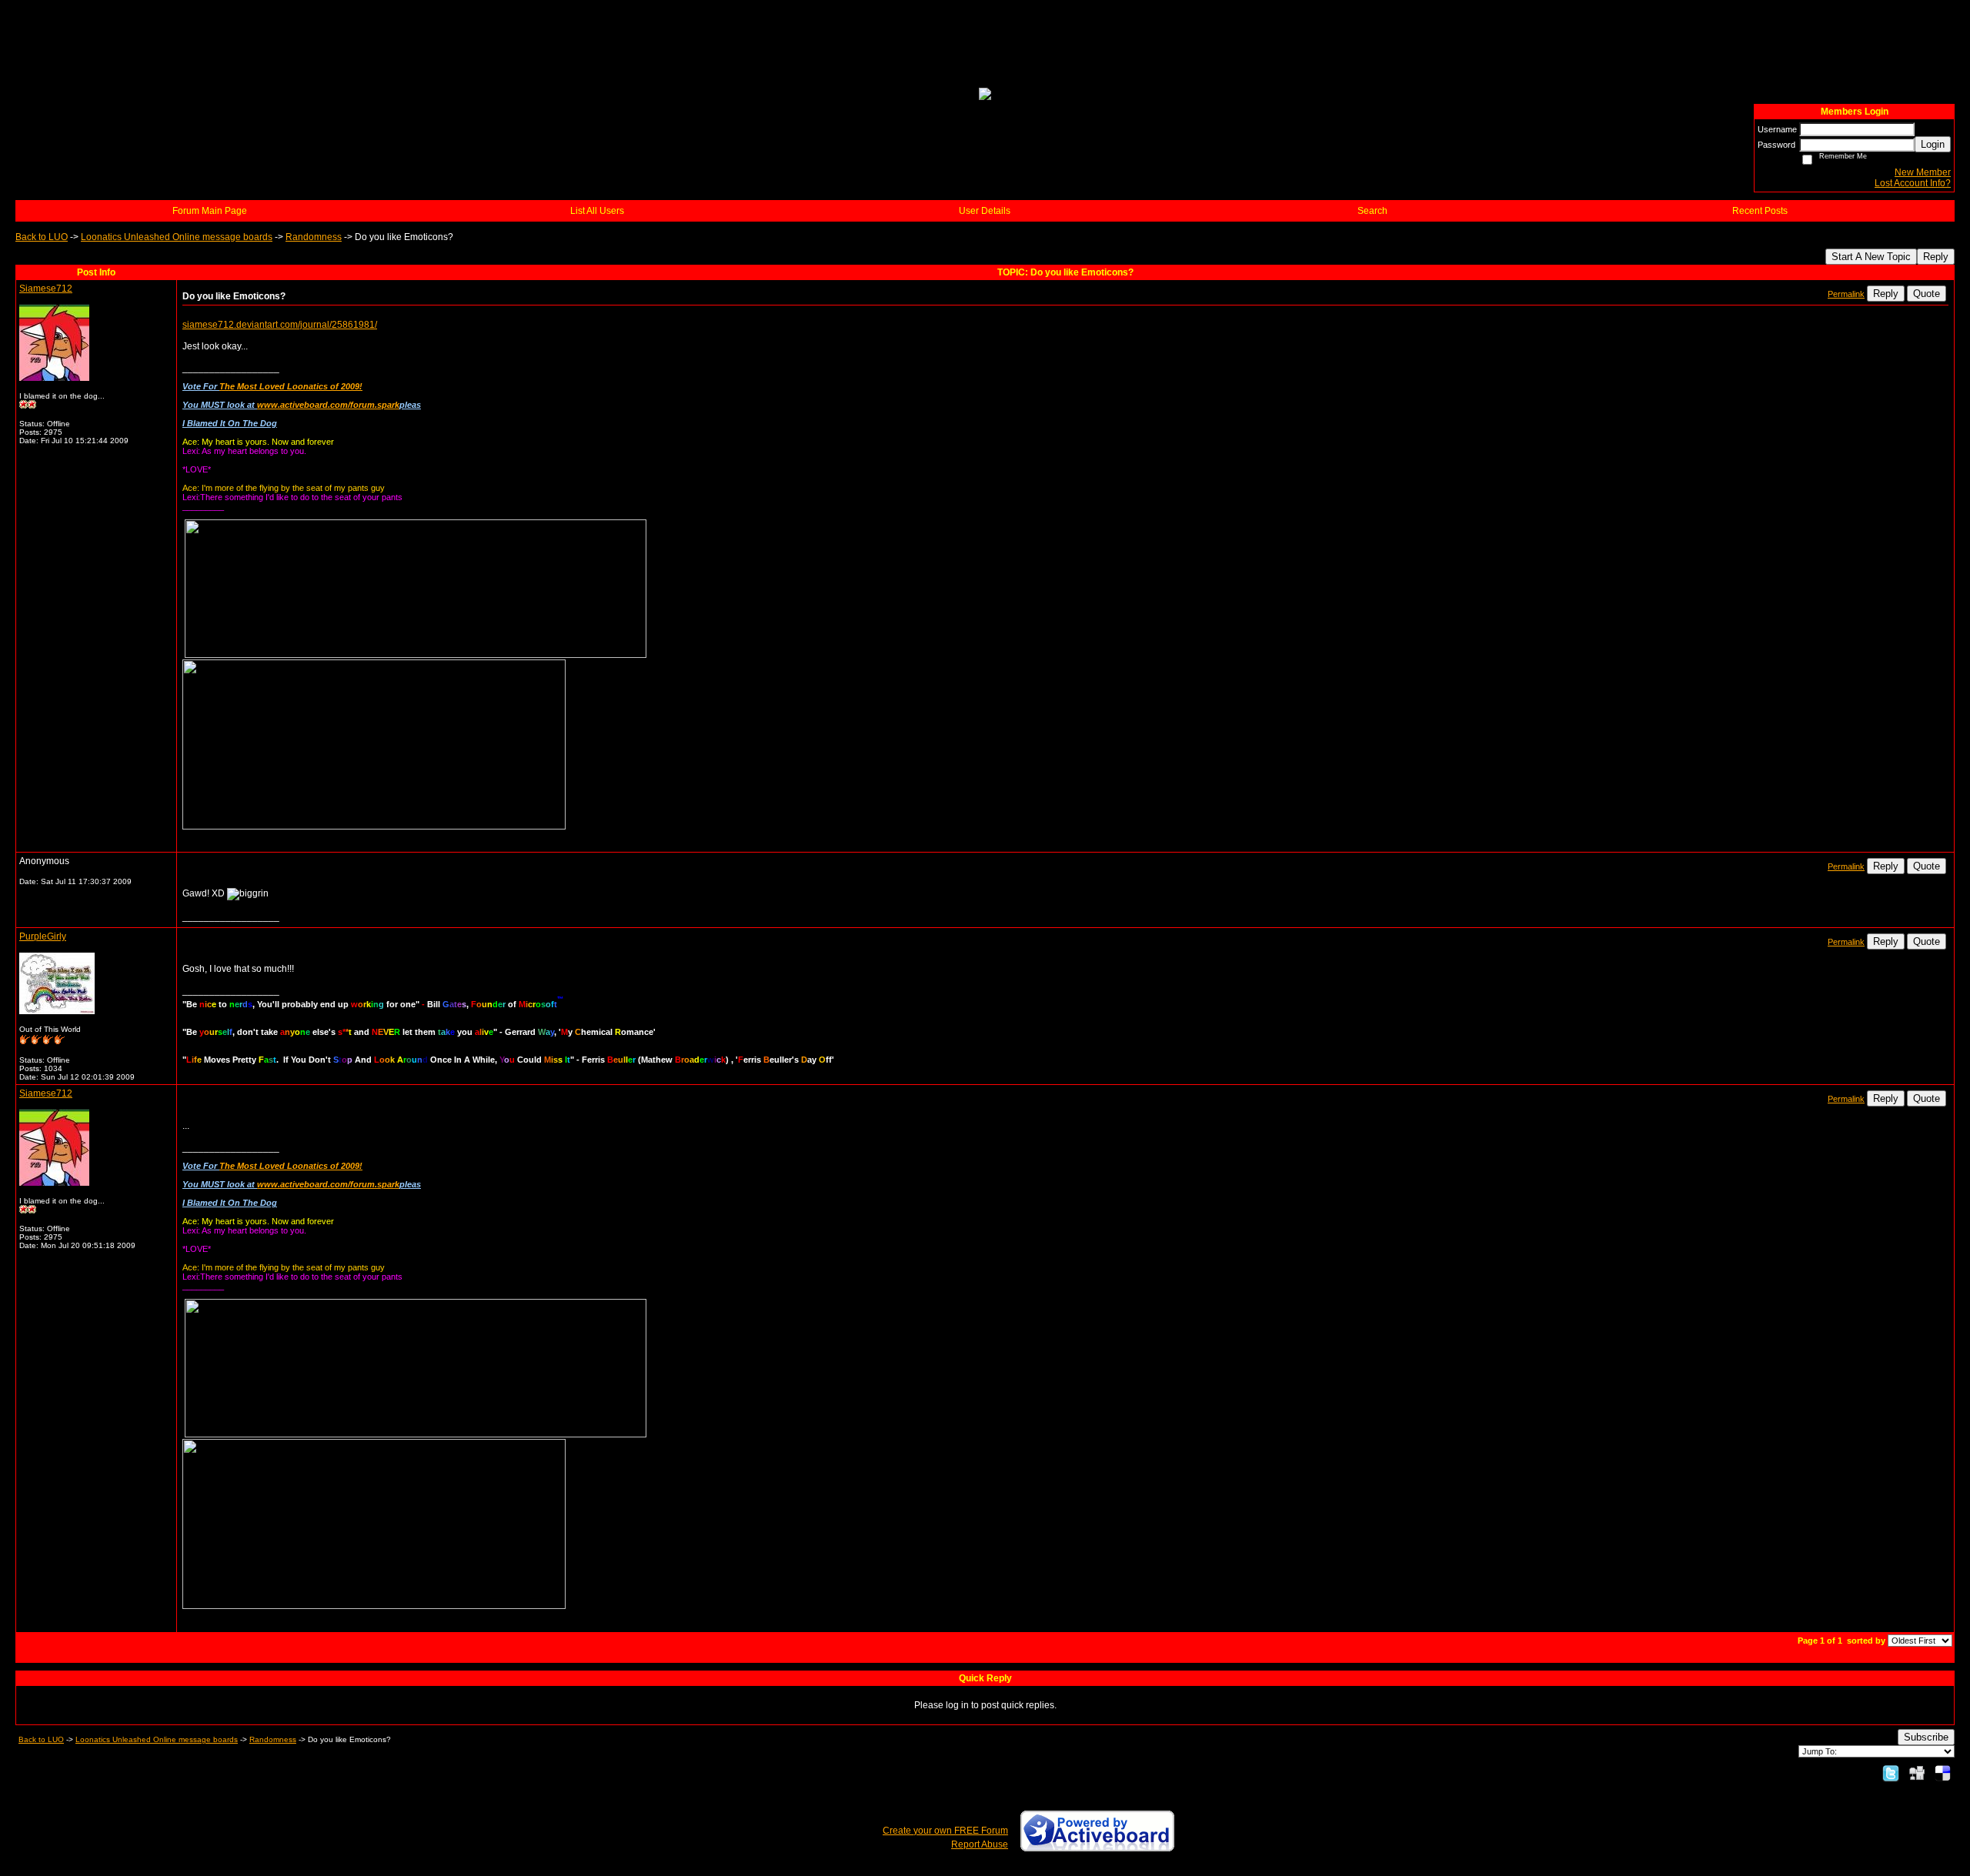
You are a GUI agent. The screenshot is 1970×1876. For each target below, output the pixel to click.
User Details (985, 211)
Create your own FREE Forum (945, 1831)
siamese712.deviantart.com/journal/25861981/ (280, 325)
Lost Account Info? (1913, 183)
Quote (1927, 294)
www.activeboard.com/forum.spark (328, 405)
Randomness (314, 237)
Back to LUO (42, 237)
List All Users (597, 211)
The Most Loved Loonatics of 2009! (291, 386)
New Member (1923, 172)
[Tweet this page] (1891, 1773)
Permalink (1846, 294)
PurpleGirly (43, 936)
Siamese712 (46, 289)
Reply (1936, 257)
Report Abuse (980, 1844)
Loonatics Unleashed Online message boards (177, 237)
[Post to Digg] (1917, 1773)
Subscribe (1926, 1737)
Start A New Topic (1871, 257)
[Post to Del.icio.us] (1943, 1773)
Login (1933, 144)
